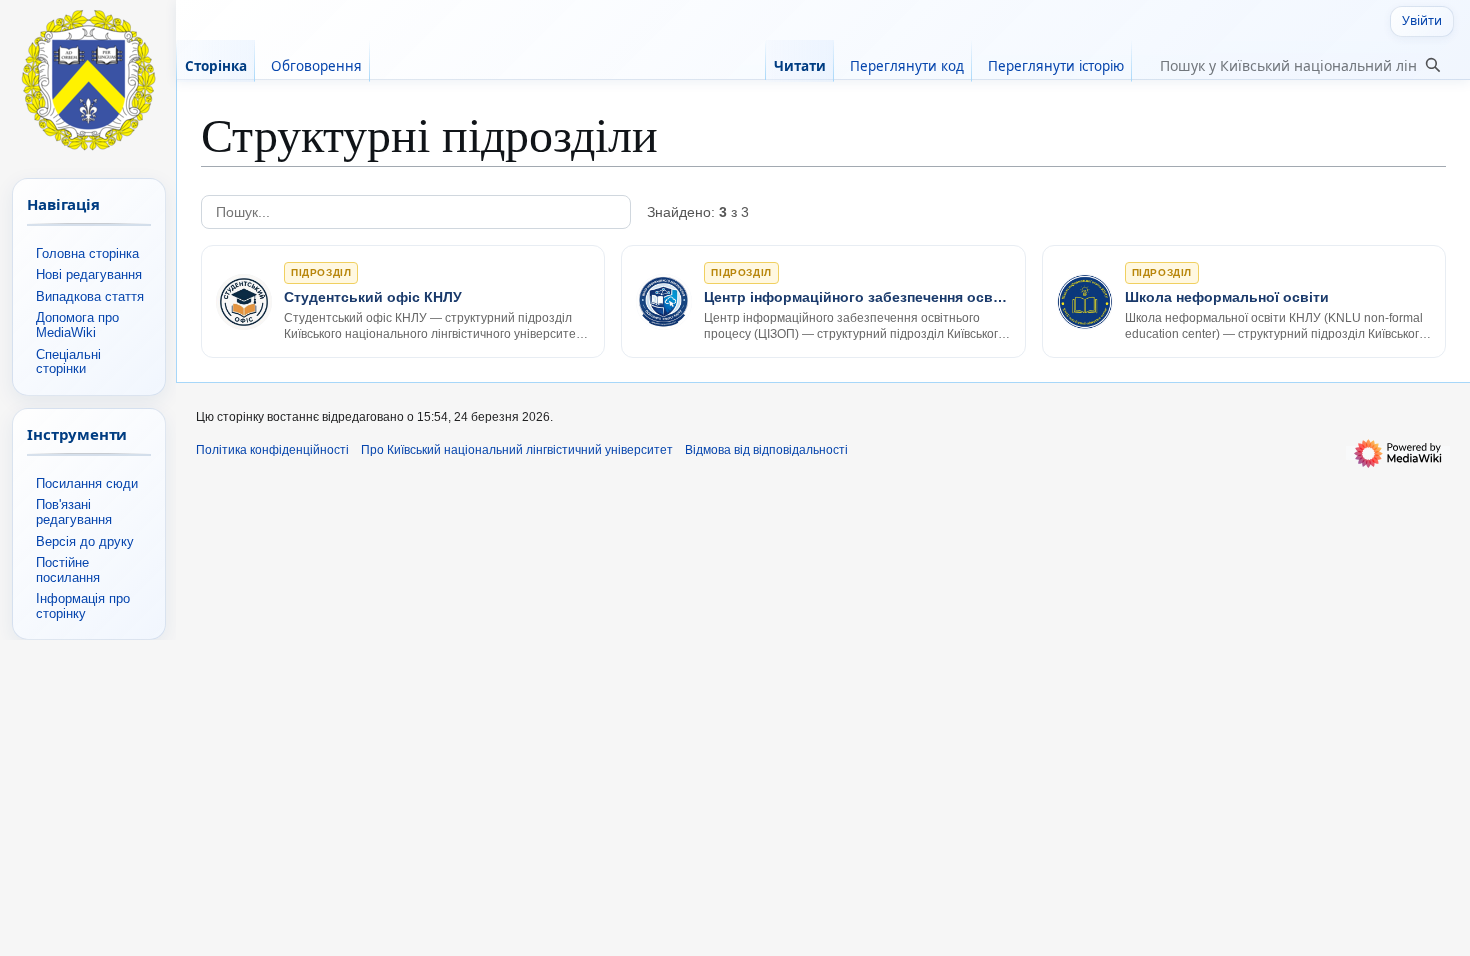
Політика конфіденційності (272, 450)
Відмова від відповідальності (766, 450)
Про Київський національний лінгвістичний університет (517, 450)
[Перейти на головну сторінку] (88, 80)
